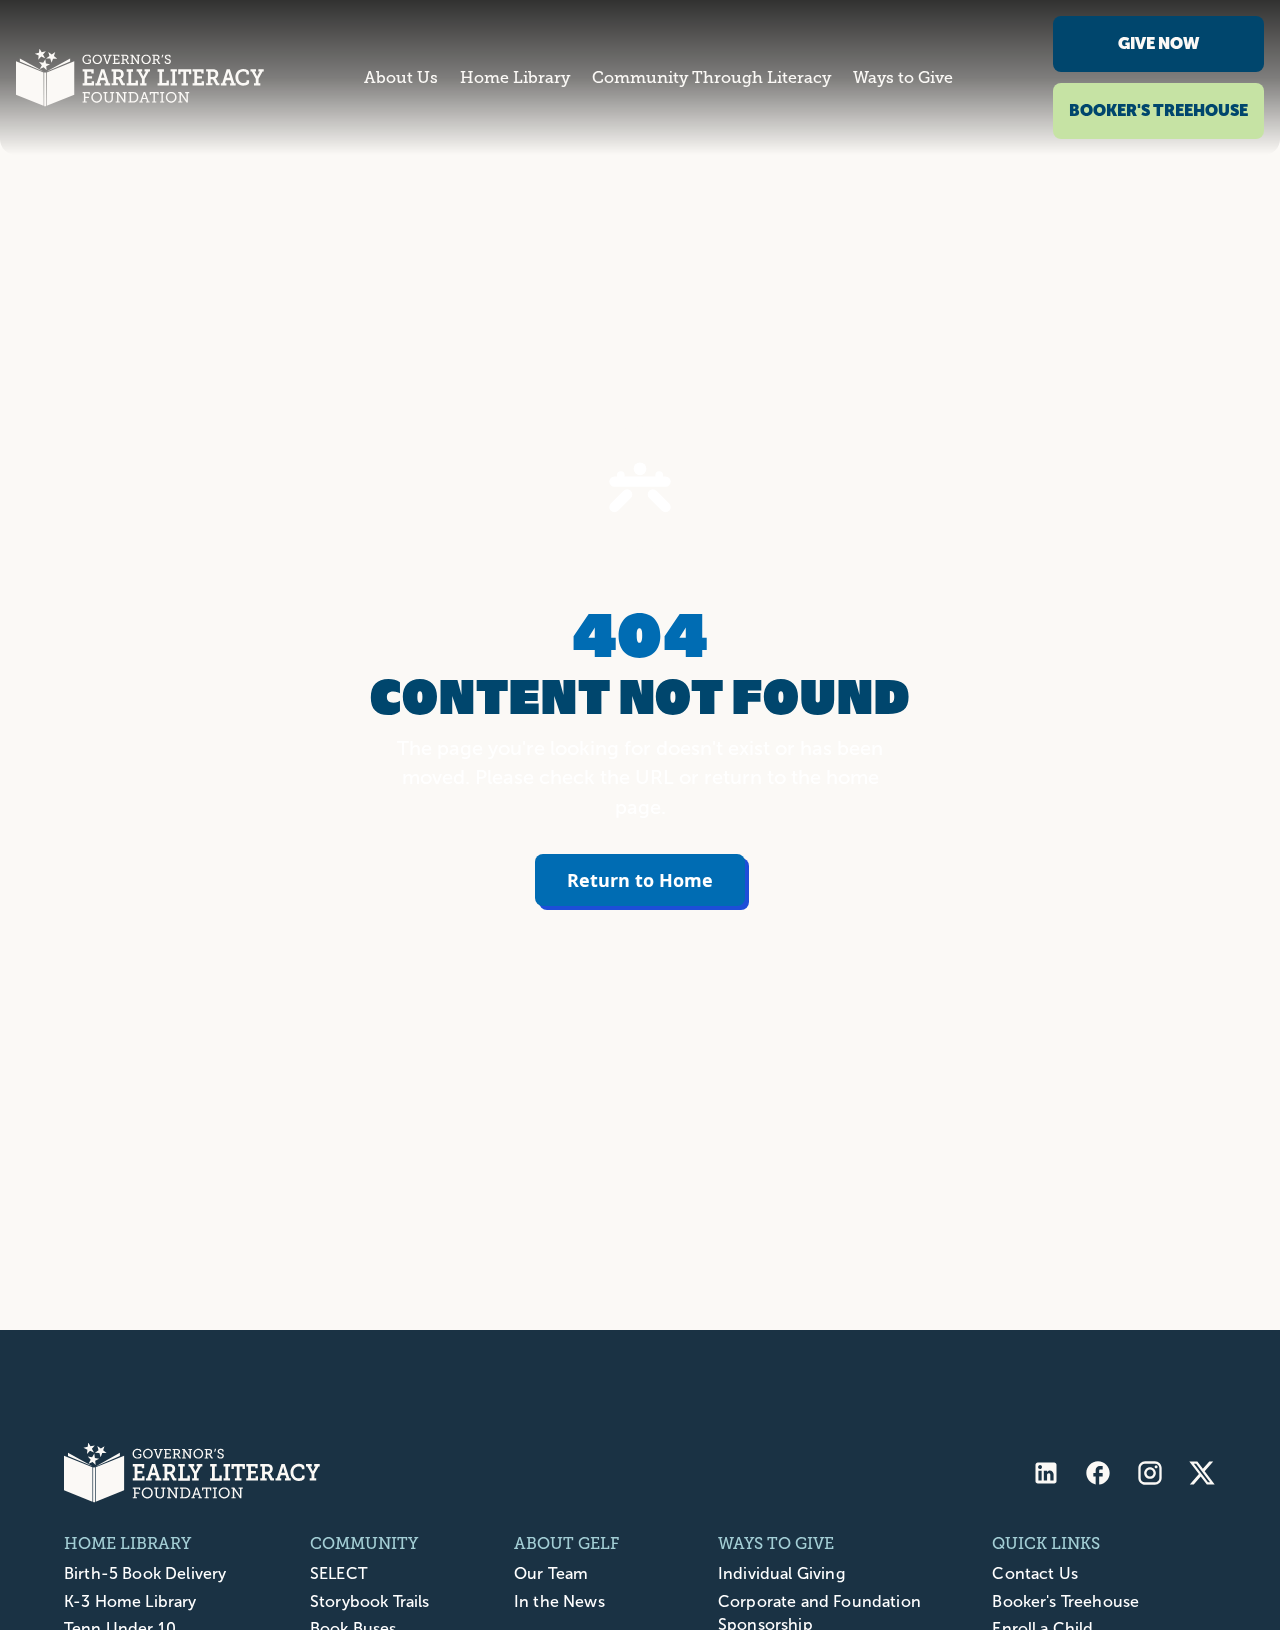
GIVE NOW (1158, 43)
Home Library (515, 78)
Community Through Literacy (711, 78)
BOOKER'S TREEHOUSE (1158, 110)
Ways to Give (903, 78)
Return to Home (640, 880)
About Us (401, 78)
